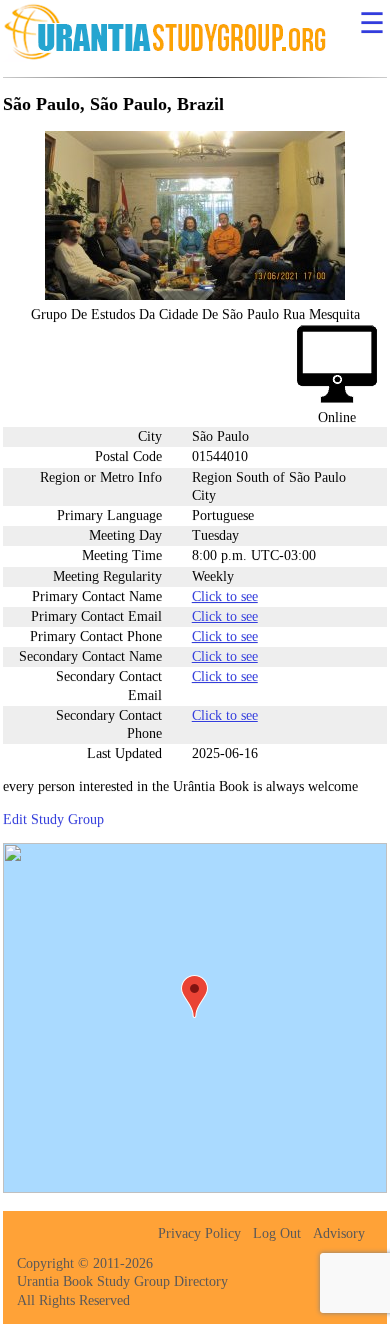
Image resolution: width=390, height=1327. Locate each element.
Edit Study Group (53, 819)
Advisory (339, 1233)
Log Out (277, 1233)
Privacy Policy (199, 1233)
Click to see (225, 596)
